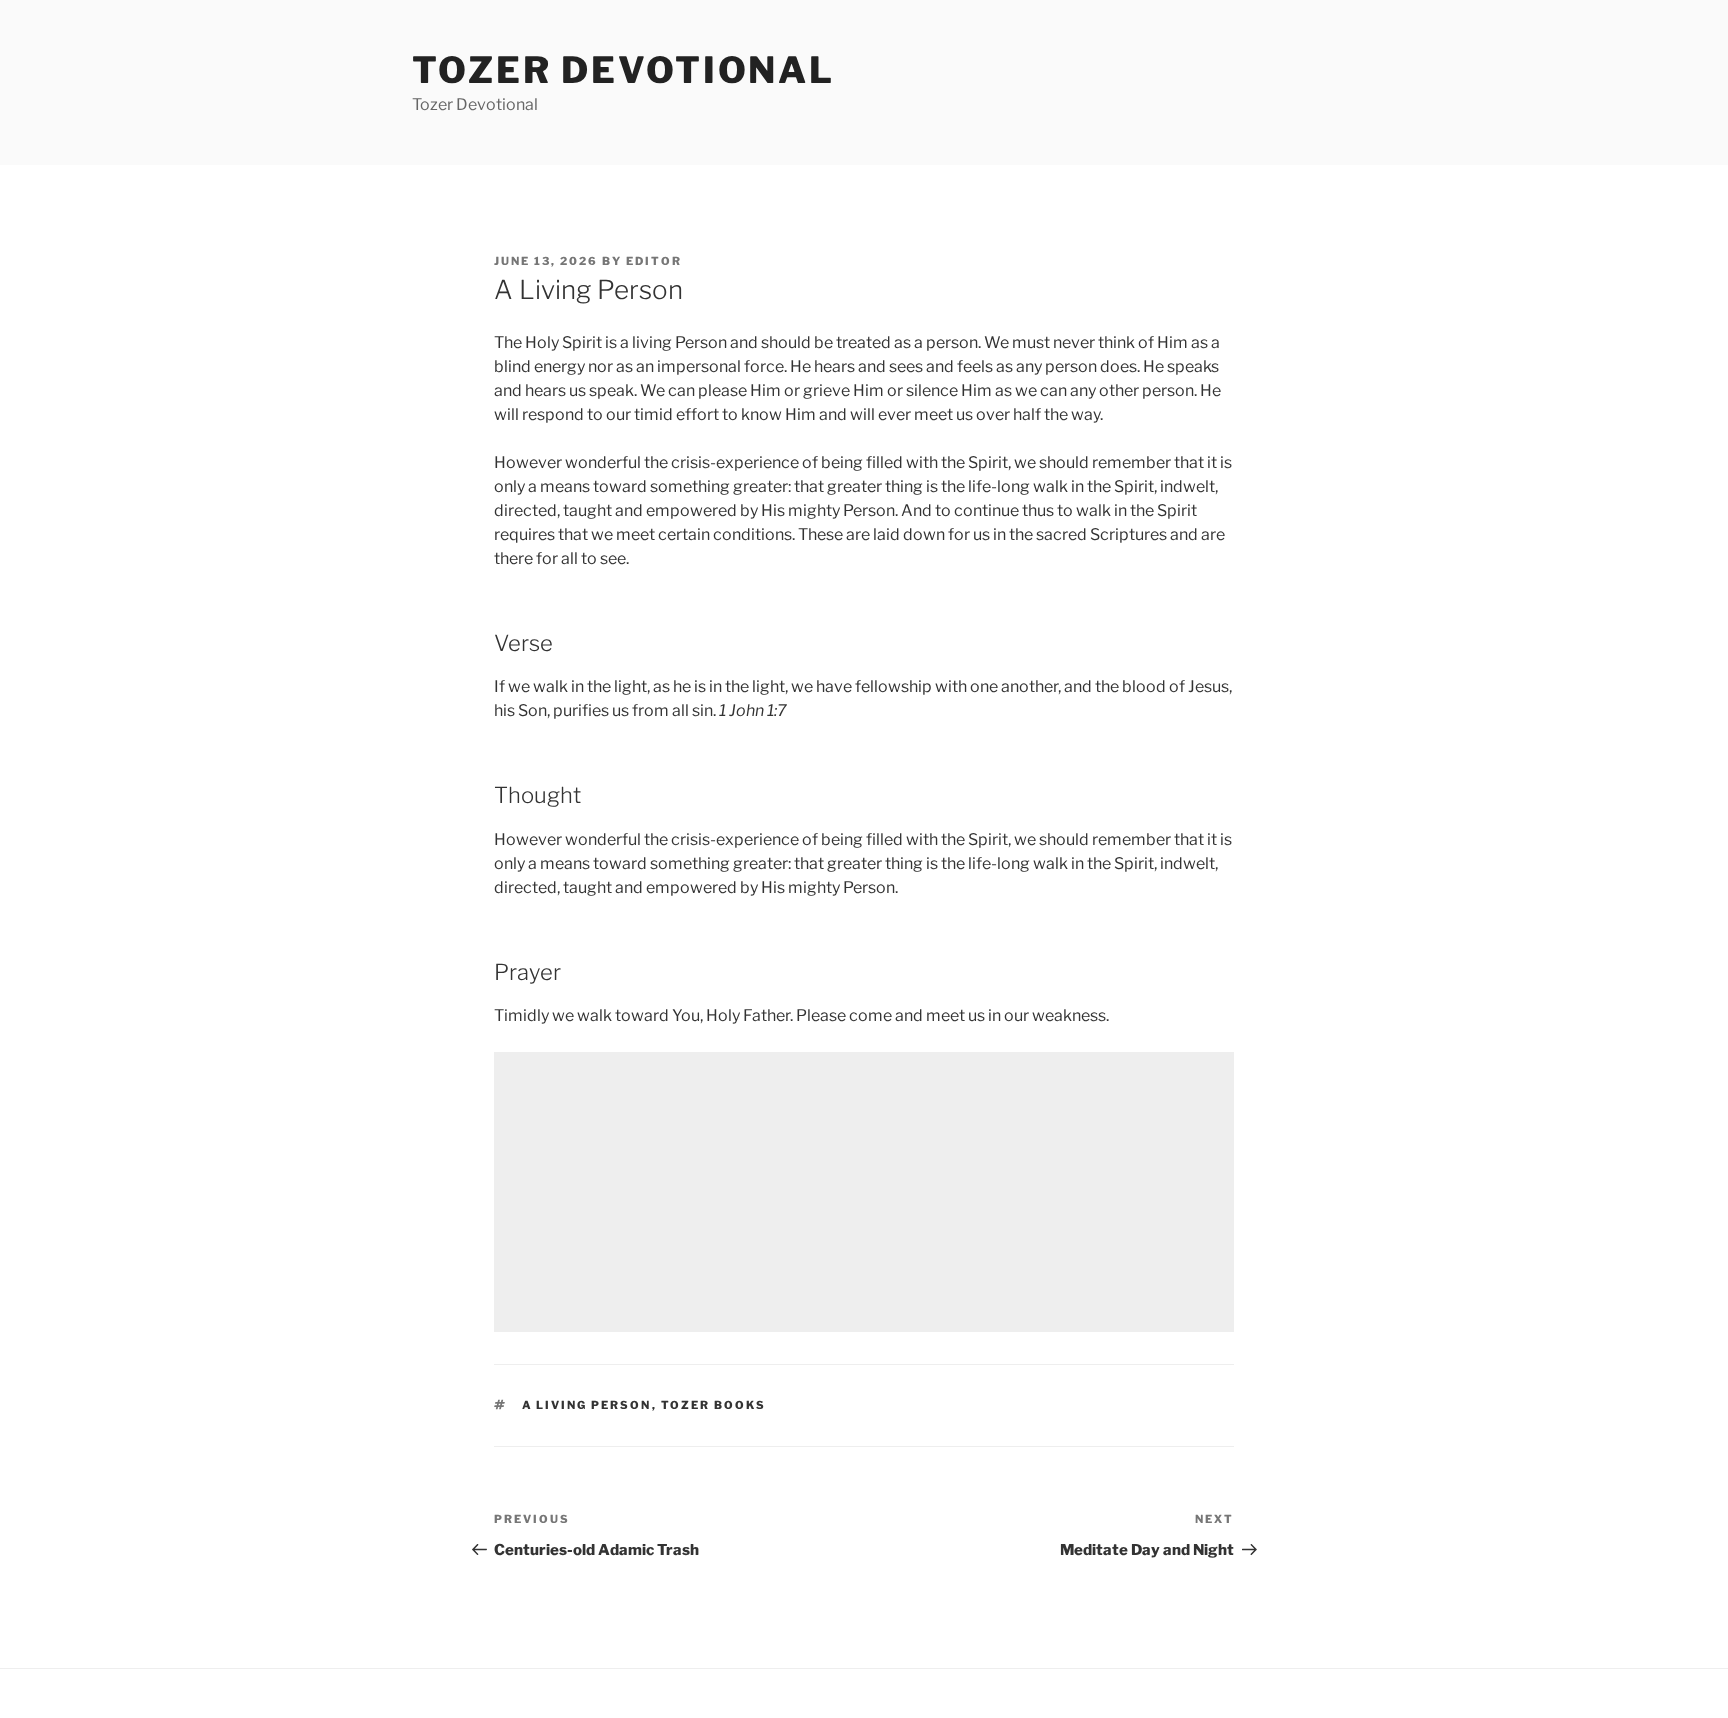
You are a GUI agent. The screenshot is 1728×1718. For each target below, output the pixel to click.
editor (654, 261)
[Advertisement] (864, 1192)
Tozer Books (714, 1405)
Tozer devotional (623, 70)
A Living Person (587, 1405)
